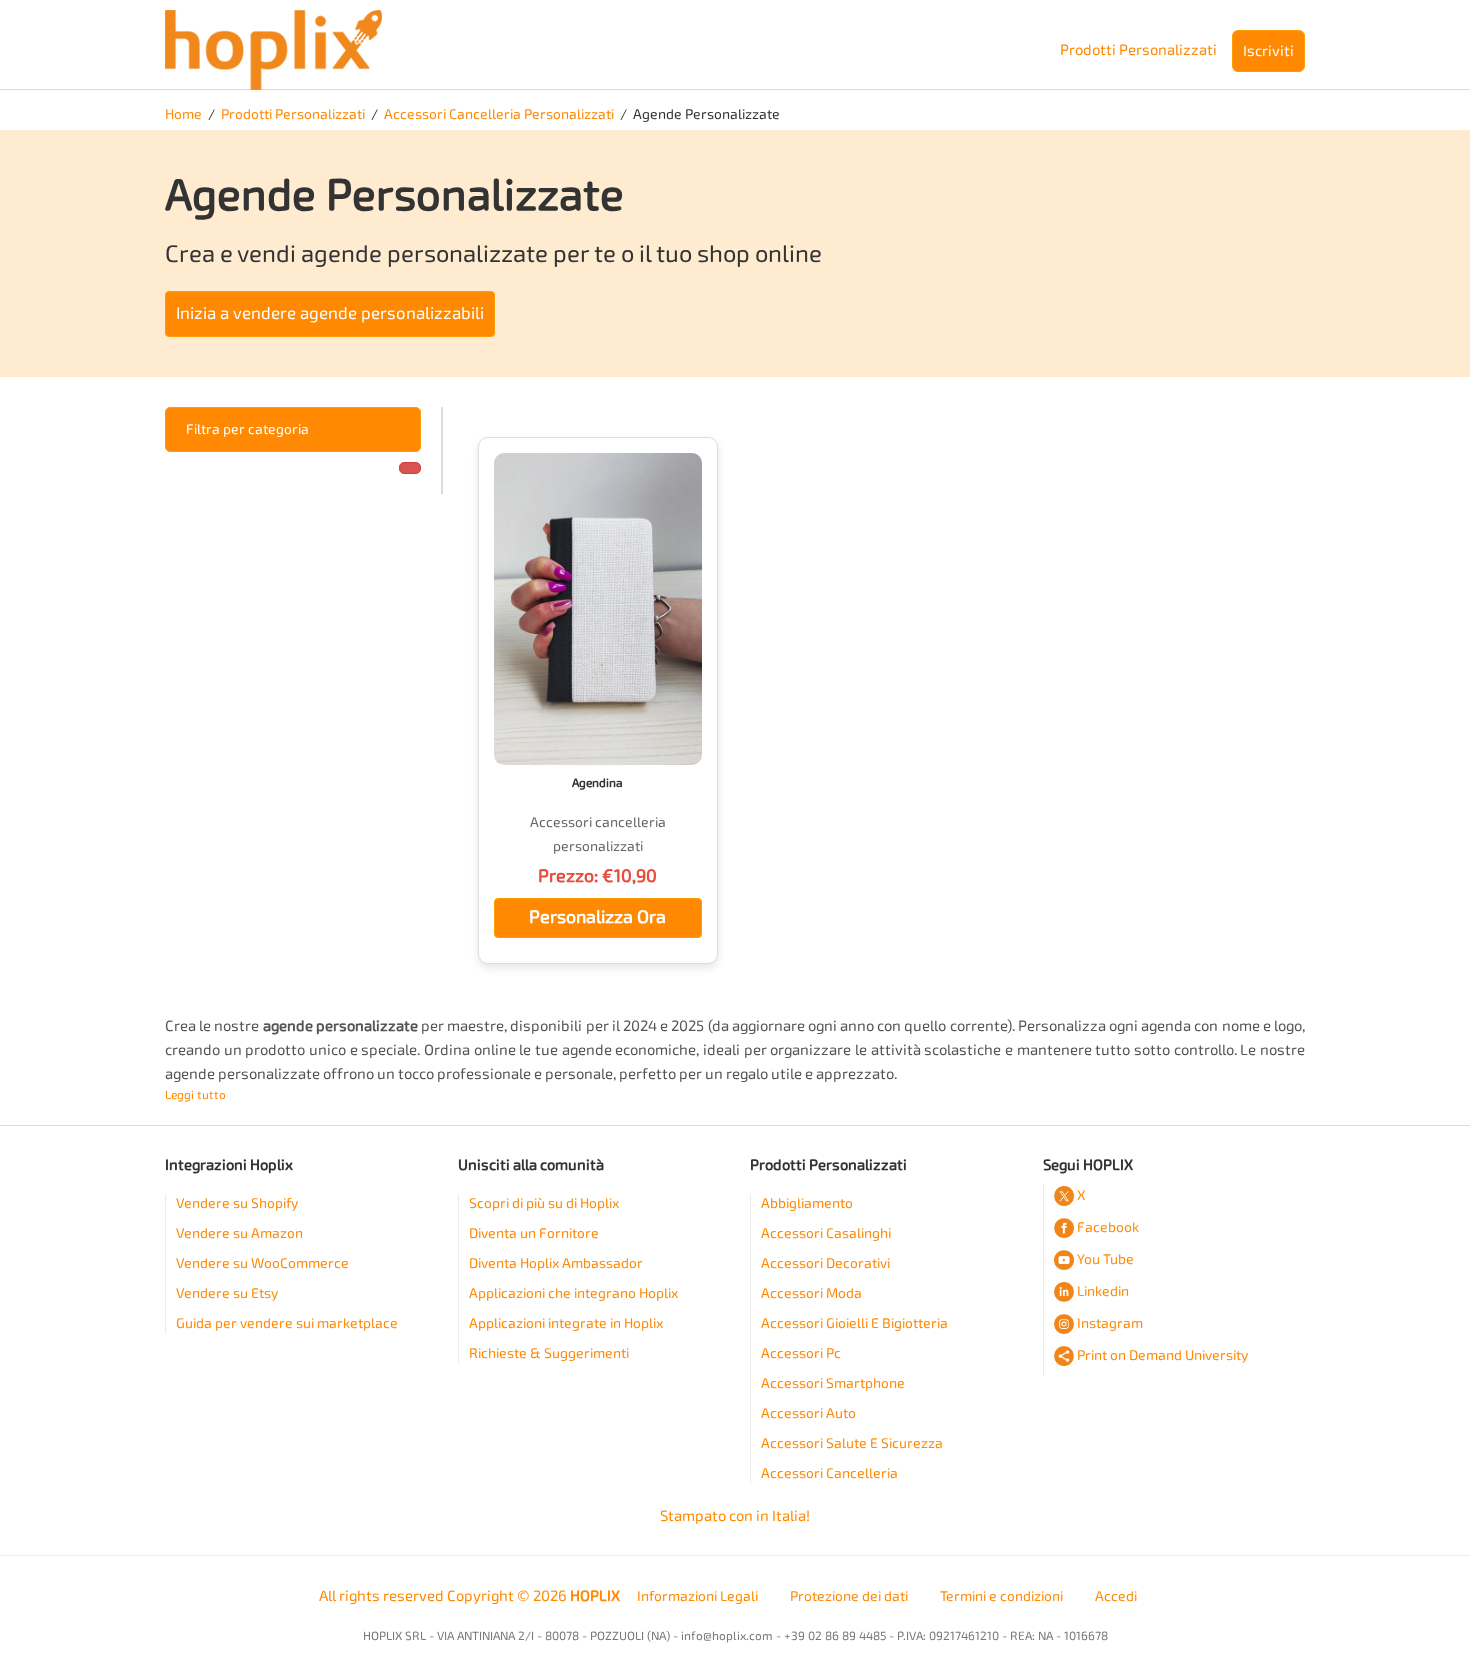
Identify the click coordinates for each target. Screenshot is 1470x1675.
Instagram (1110, 1323)
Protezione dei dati (849, 1596)
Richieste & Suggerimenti (549, 1353)
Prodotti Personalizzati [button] (1138, 50)
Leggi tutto (195, 1095)
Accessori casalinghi (826, 1233)
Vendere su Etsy (227, 1293)
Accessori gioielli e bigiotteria (854, 1323)
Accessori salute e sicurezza (852, 1443)
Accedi (1116, 1596)
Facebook (1108, 1227)
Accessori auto (808, 1413)
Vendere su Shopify (237, 1203)
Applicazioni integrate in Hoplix (566, 1323)
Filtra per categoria (247, 429)
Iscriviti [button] (1268, 51)
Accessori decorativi (825, 1263)
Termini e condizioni (1001, 1596)
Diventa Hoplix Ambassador (556, 1263)
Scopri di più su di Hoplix (544, 1203)
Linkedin (1103, 1291)
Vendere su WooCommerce (262, 1263)
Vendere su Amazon (239, 1233)
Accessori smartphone (833, 1383)
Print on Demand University (1162, 1355)
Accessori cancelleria (829, 1473)
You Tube (1105, 1259)
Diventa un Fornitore (534, 1233)
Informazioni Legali (697, 1596)
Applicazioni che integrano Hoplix (573, 1293)
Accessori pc (801, 1353)
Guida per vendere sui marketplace (287, 1323)
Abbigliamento (807, 1203)
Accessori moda (811, 1293)
